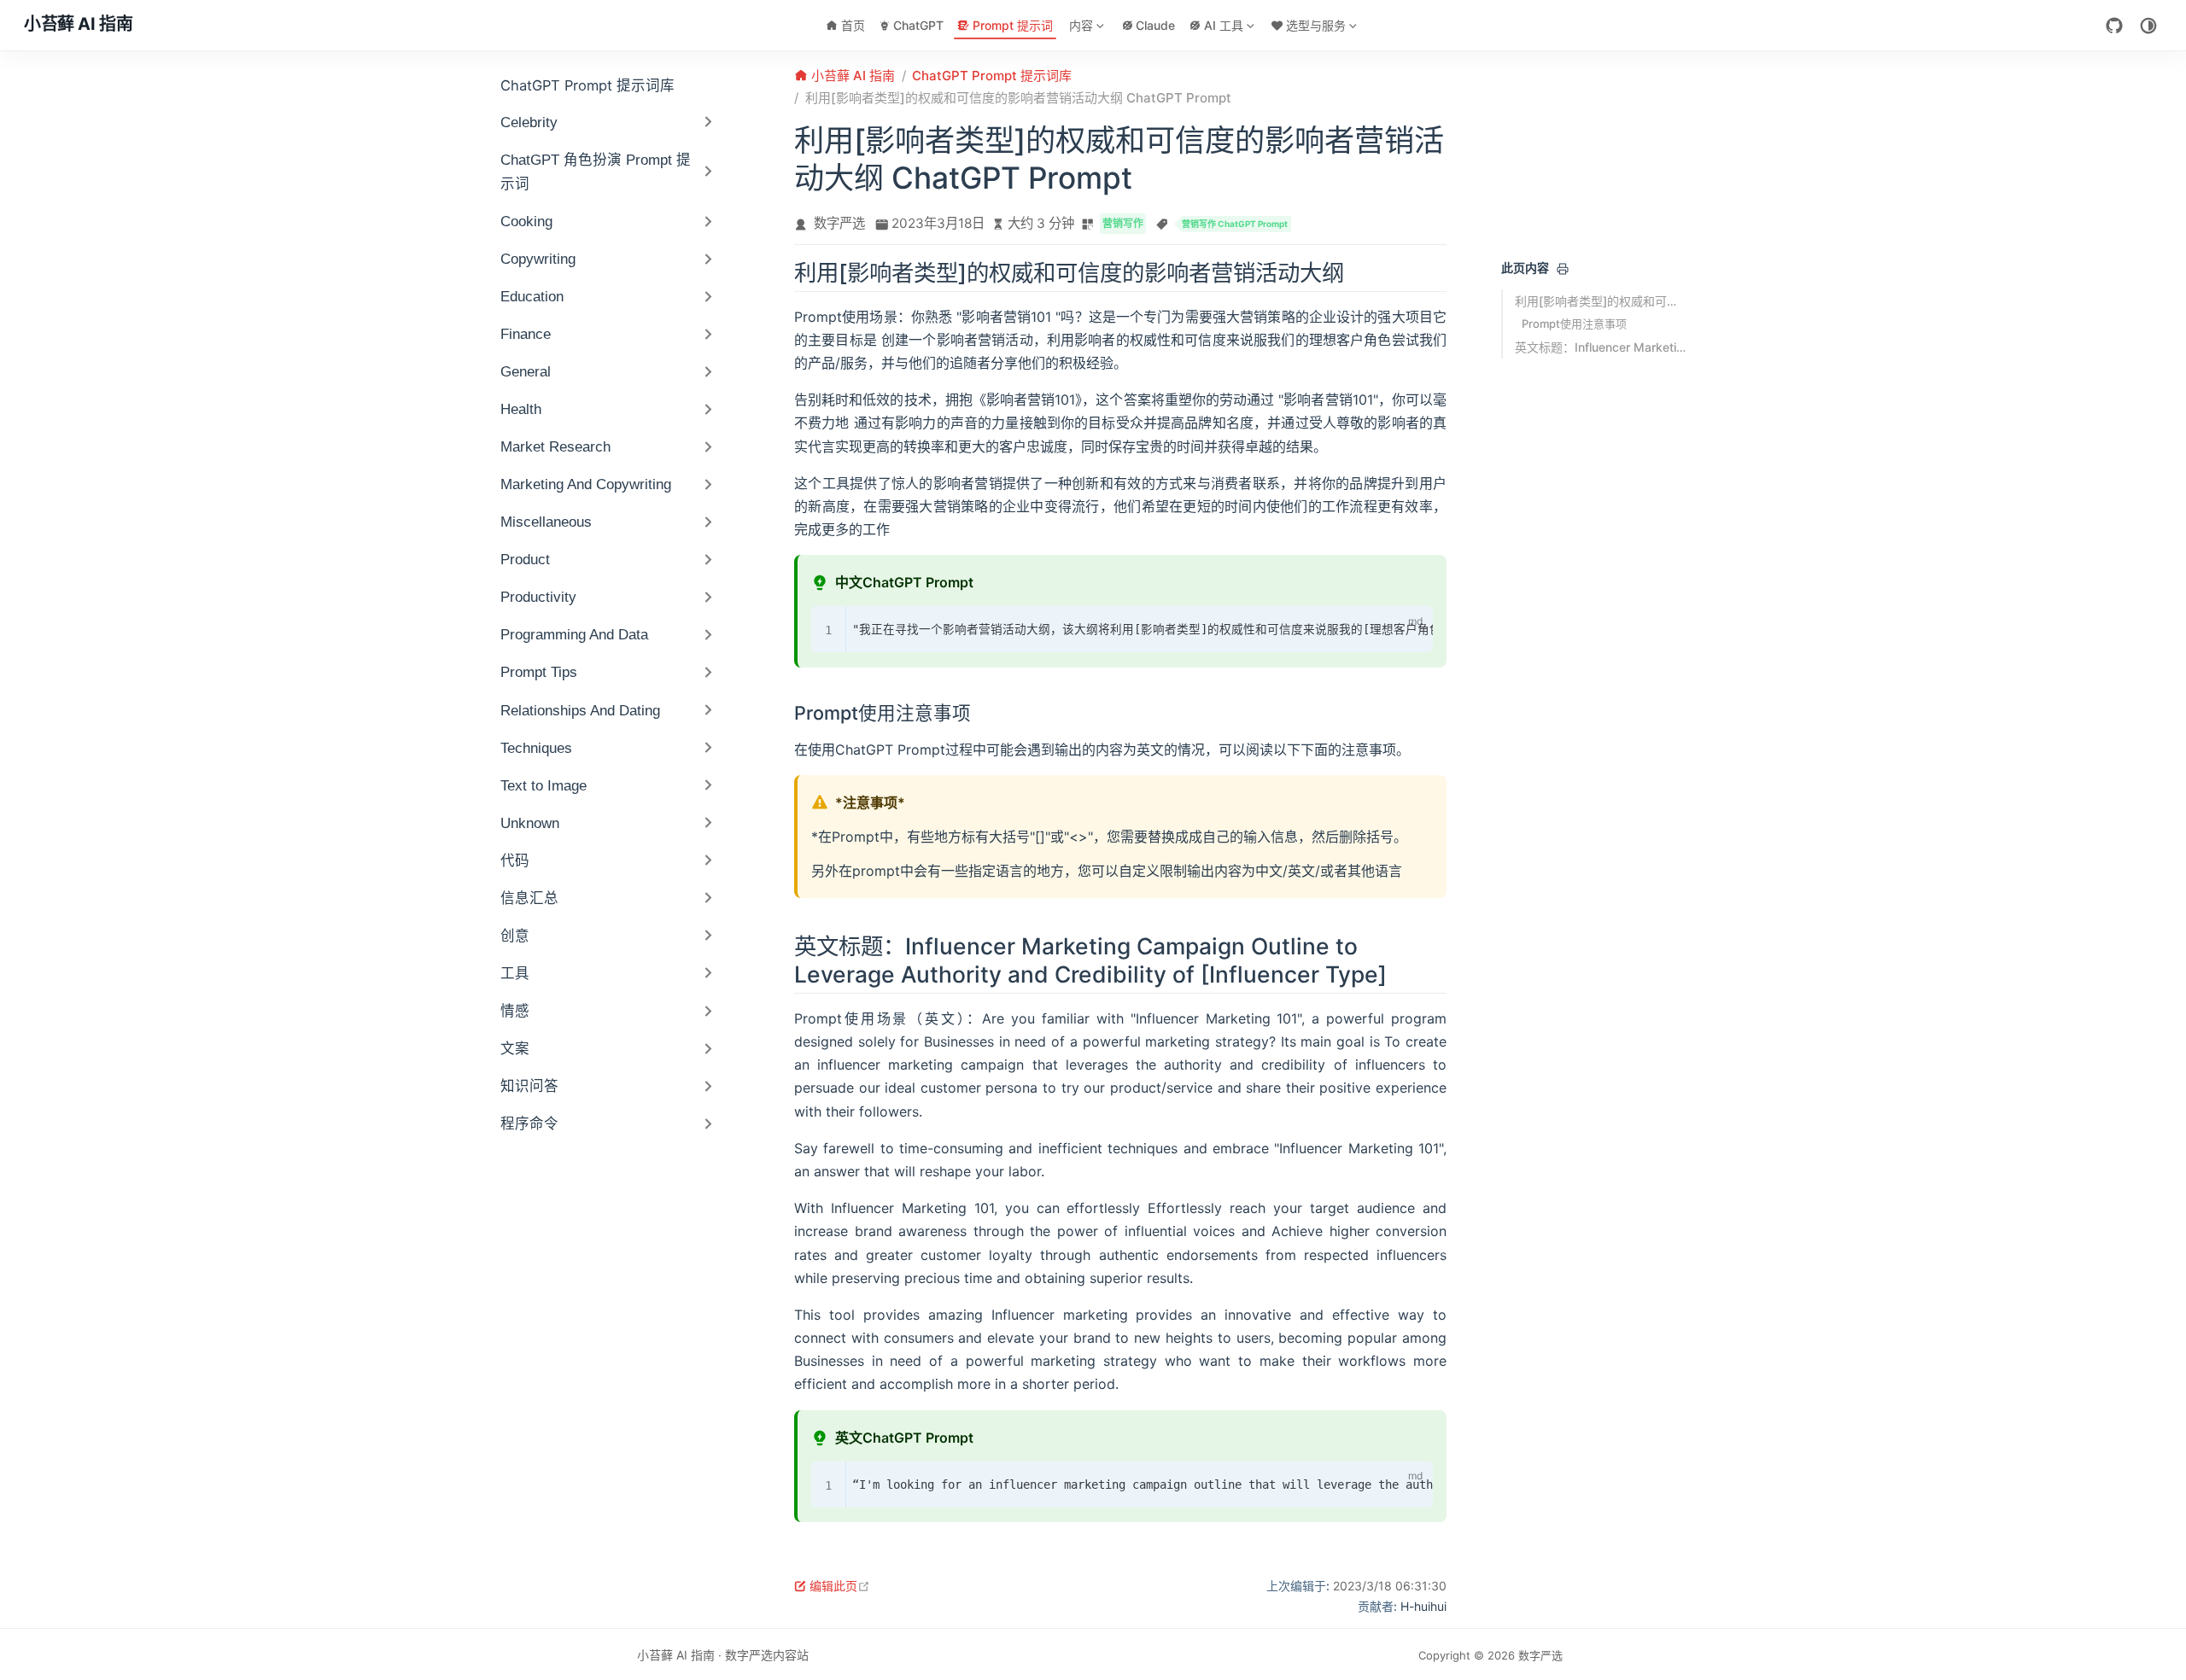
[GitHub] (2114, 26)
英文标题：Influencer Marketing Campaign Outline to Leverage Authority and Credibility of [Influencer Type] (1600, 347)
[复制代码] (1382, 623)
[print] (1563, 269)
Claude (1155, 25)
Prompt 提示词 (1013, 25)
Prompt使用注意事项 (1574, 324)
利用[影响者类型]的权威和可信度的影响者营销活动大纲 (1600, 301)
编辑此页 (840, 1586)
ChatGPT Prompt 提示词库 (587, 85)
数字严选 (839, 223)
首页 (853, 25)
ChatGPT (918, 25)
